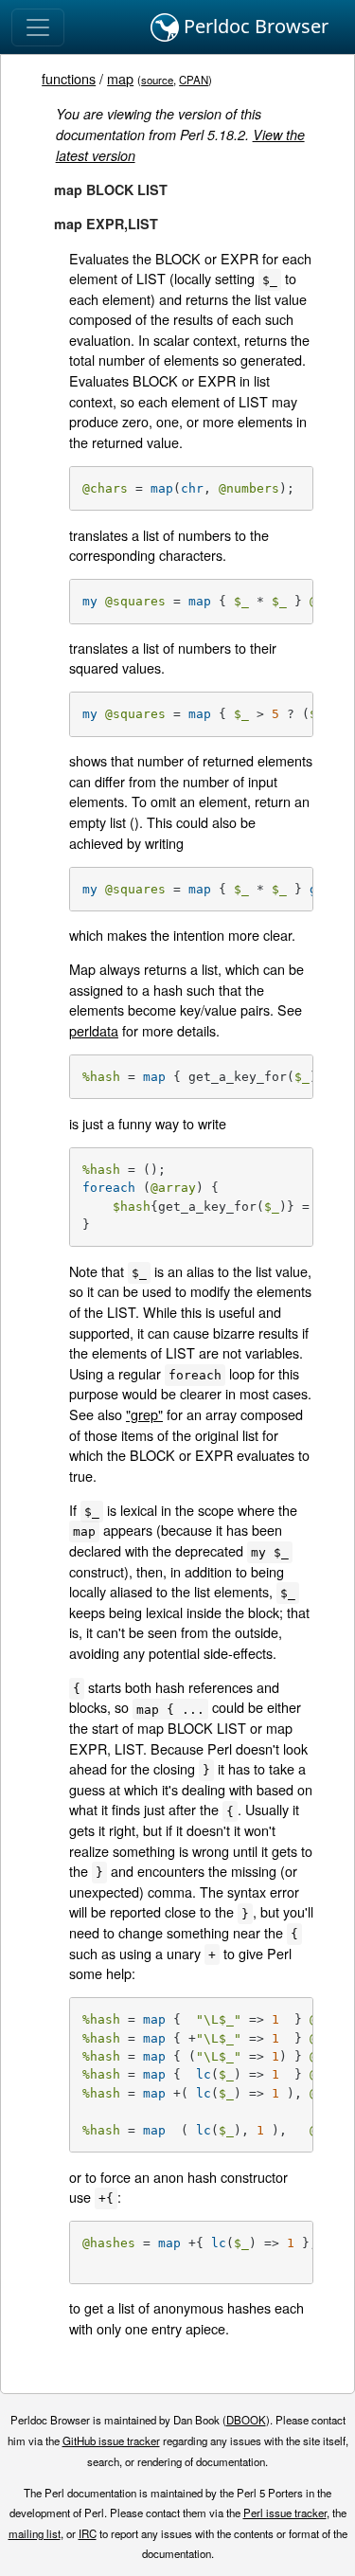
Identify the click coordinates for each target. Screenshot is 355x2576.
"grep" (144, 1414)
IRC (88, 2533)
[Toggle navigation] (38, 27)
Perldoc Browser (254, 26)
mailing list (35, 2533)
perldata (94, 1030)
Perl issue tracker (285, 2513)
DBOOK (246, 2420)
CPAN (194, 80)
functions (69, 78)
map (120, 78)
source (157, 80)
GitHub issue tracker (111, 2441)
